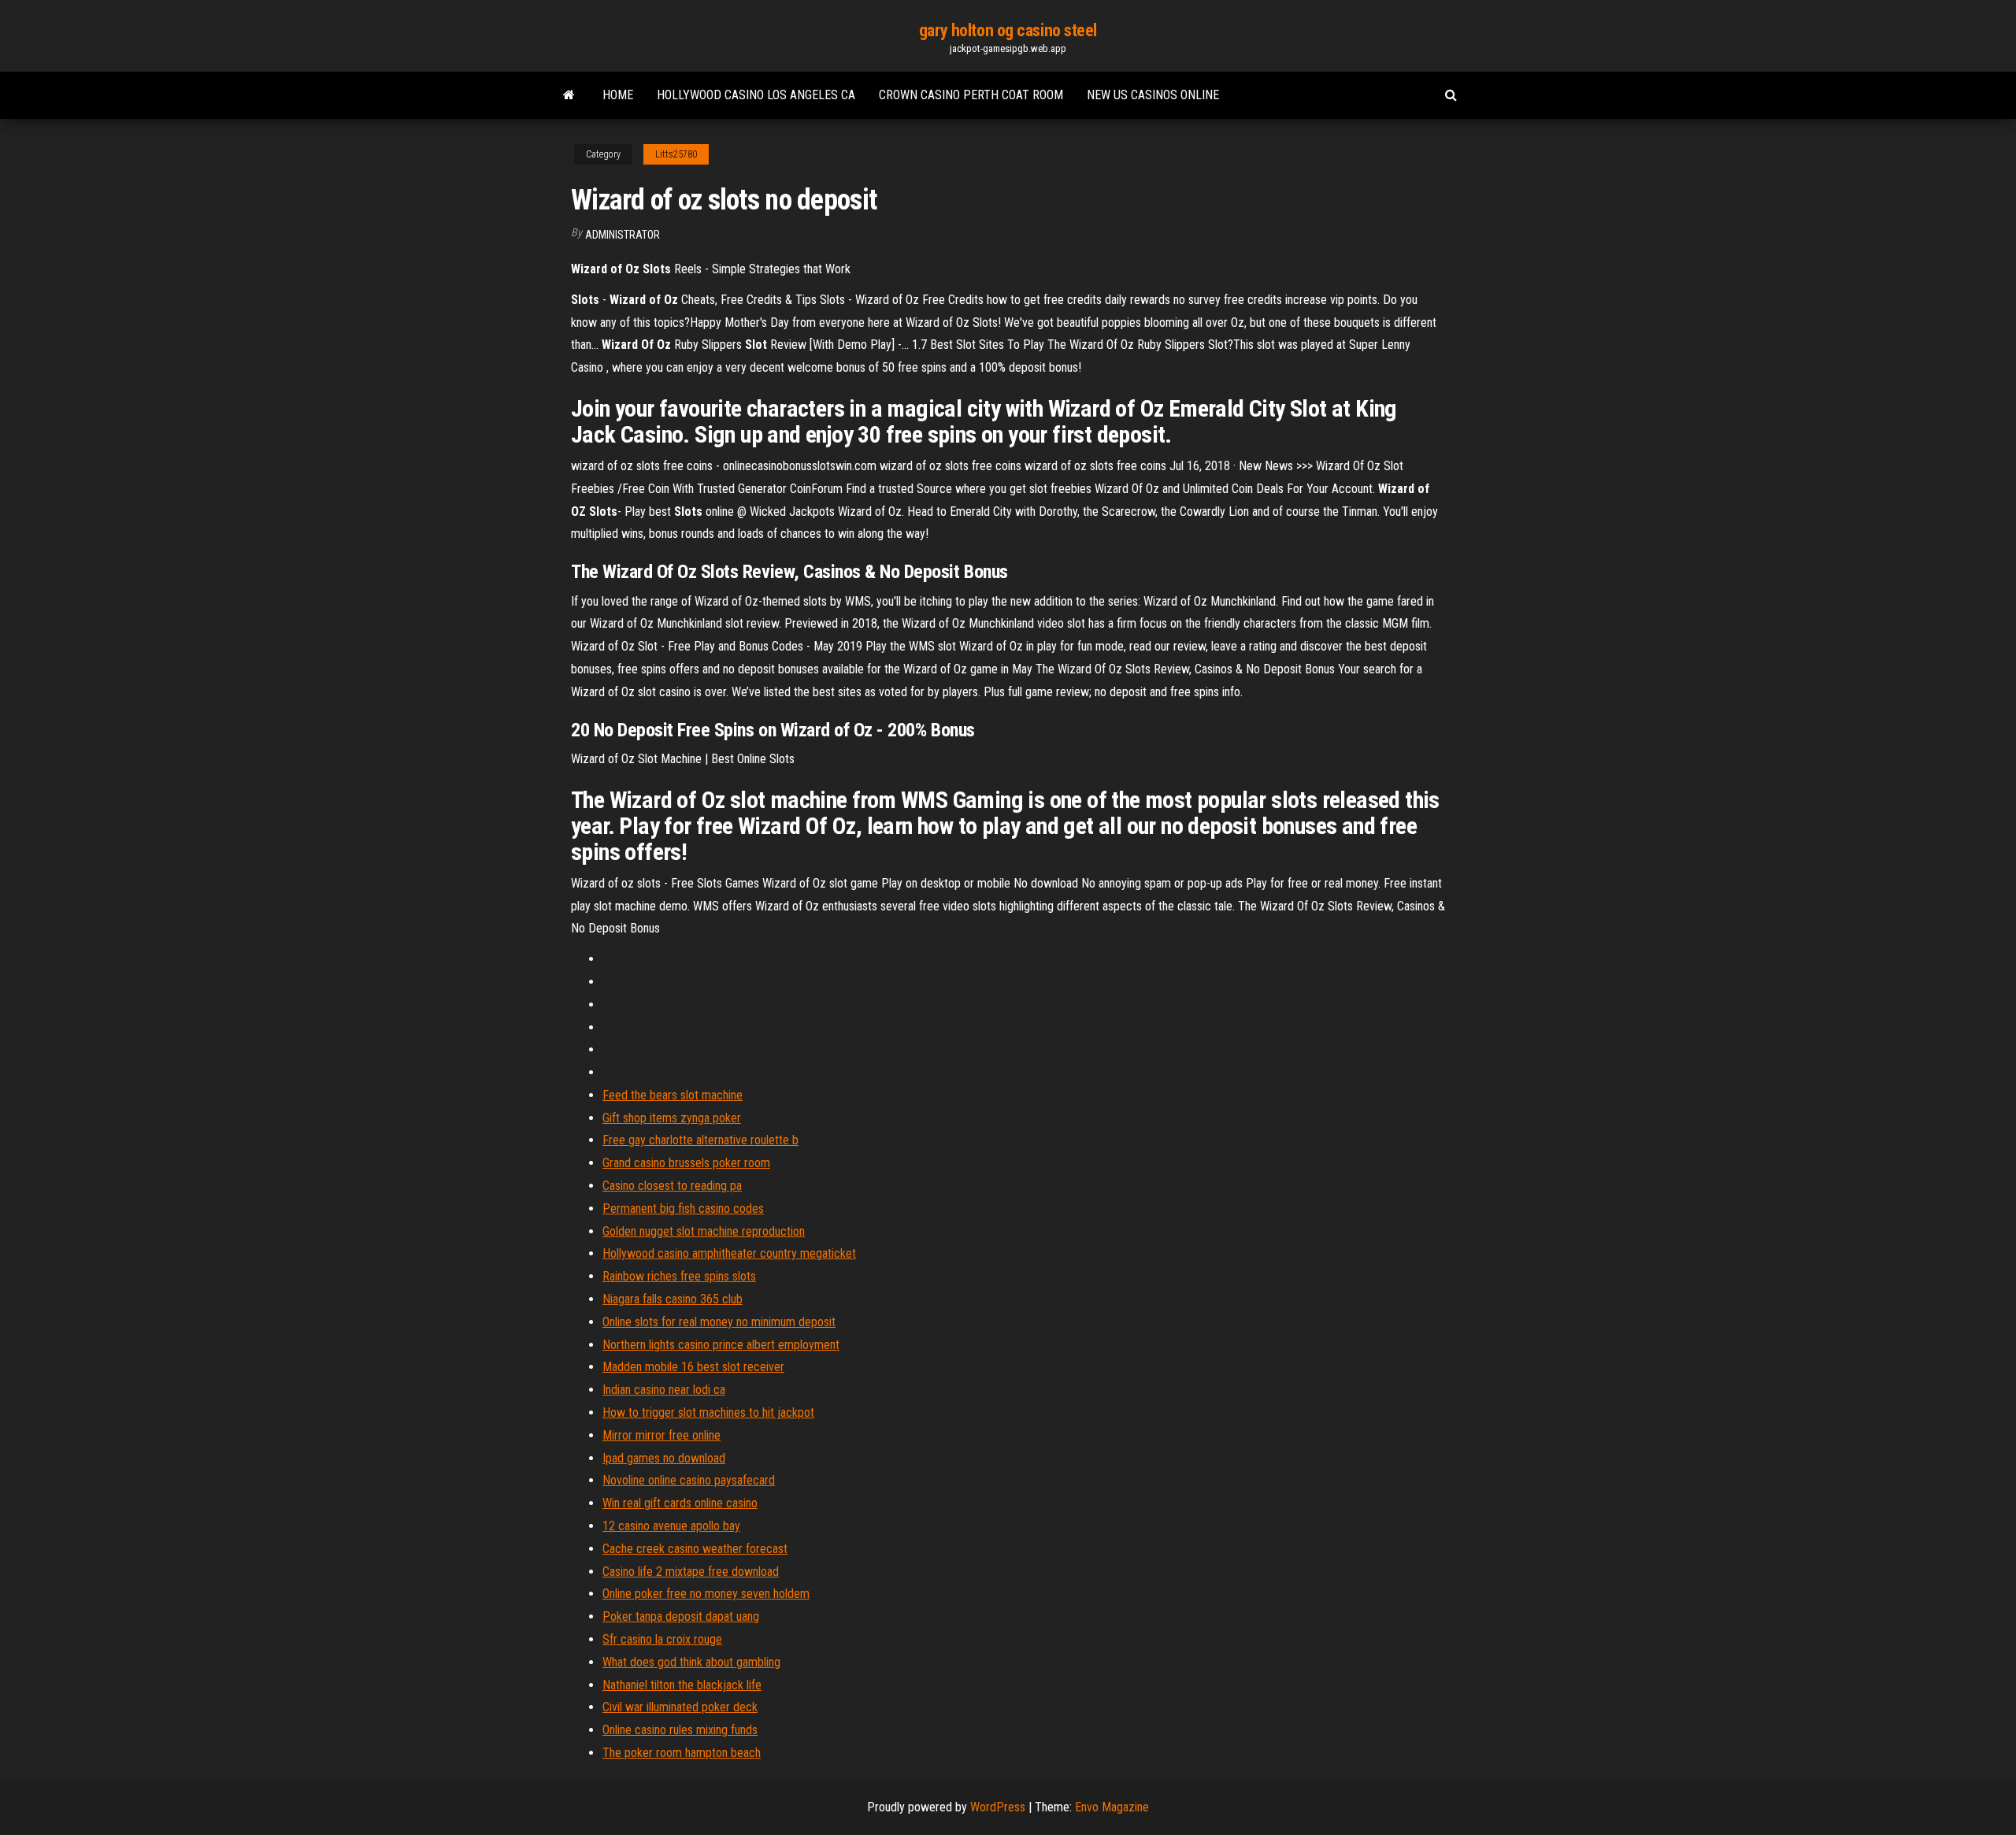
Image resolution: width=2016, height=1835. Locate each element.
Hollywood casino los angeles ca (756, 95)
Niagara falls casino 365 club (673, 1299)
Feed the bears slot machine (673, 1095)
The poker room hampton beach (682, 1753)
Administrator (623, 235)
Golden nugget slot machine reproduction (704, 1231)
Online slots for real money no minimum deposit (719, 1322)
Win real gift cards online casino (680, 1503)
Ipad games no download (664, 1458)
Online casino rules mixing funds (680, 1730)
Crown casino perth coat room (971, 95)
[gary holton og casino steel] (569, 95)
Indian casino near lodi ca (664, 1390)
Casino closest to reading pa (672, 1186)
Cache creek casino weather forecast (695, 1549)
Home (618, 95)
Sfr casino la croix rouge (662, 1639)
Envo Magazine (1112, 1807)
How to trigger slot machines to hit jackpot (708, 1412)
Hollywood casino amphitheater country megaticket (729, 1253)
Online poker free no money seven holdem (706, 1594)
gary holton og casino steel (1008, 30)
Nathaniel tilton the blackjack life (682, 1685)
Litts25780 (676, 154)
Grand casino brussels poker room (686, 1163)
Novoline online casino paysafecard (689, 1480)
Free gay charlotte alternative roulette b (700, 1140)
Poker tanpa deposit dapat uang (681, 1616)
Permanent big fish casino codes (683, 1209)
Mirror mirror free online (661, 1435)
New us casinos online (1153, 95)
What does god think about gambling (691, 1662)
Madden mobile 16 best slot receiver (693, 1367)
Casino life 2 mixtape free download (691, 1572)
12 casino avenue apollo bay (671, 1526)
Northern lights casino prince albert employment (721, 1345)
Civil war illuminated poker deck (680, 1707)
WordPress (998, 1807)
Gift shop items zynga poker (672, 1118)
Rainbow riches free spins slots (679, 1276)
